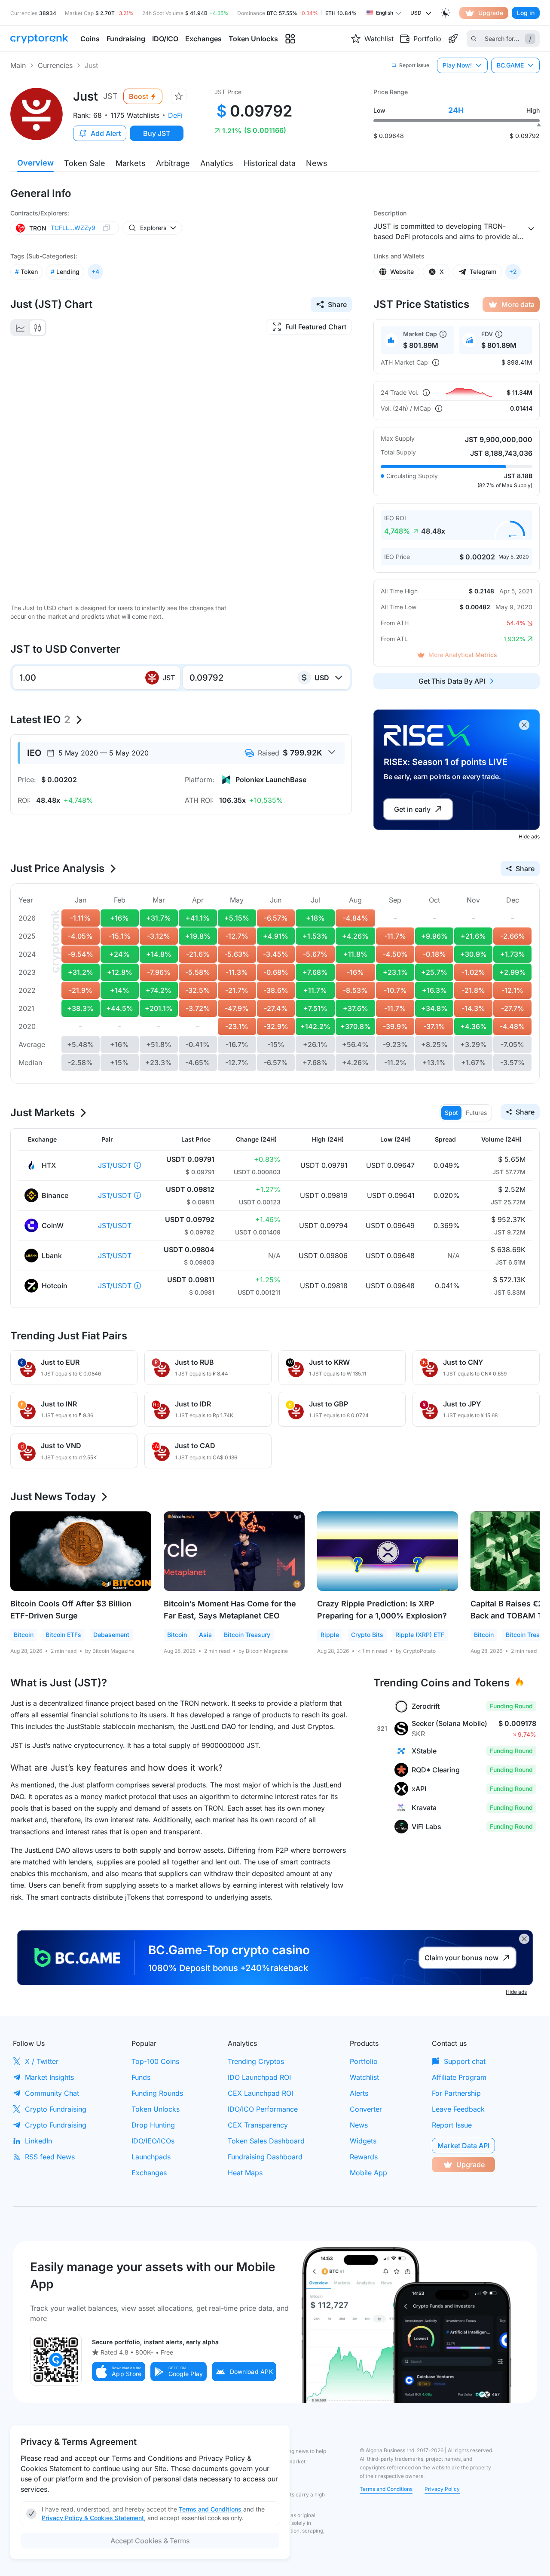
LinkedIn (38, 2141)
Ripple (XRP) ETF (420, 1635)
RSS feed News (50, 2157)
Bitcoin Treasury (247, 1635)
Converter (366, 2109)
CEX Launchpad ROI (260, 2093)
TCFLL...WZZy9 (73, 228)
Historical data (270, 163)
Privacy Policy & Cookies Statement (93, 2518)
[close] (524, 725)
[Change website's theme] (446, 13)
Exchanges (149, 2173)
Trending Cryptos (256, 2061)
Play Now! (457, 65)
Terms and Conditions (386, 2489)
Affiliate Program (459, 2077)
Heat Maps (245, 2173)
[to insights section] (290, 39)
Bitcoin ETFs (63, 1635)
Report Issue (452, 2125)
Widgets (363, 2141)
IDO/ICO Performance (263, 2109)
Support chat (465, 2061)
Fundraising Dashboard (265, 2157)
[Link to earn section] (453, 39)
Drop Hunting (153, 2125)
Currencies (55, 65)
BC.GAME (510, 65)
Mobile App (368, 2173)
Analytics (217, 163)
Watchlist (364, 2077)
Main (18, 65)
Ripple (330, 1635)
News (317, 163)
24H (456, 110)
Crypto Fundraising (56, 2109)
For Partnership (456, 2093)
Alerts (359, 2093)
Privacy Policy (442, 2489)
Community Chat (52, 2093)
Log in (526, 13)
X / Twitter (42, 2061)
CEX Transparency (258, 2125)
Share (337, 304)
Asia (205, 1635)
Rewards (364, 2157)
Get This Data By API (452, 681)
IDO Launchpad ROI (259, 2077)
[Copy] (107, 228)
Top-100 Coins (155, 2061)
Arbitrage (173, 163)
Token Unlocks (156, 2109)
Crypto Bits (367, 1635)
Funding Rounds (157, 2093)
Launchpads (151, 2157)
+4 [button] (95, 272)
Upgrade (491, 13)
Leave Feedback (458, 2109)
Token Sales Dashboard (266, 2141)
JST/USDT (115, 1165)
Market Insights (49, 2077)
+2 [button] (513, 272)
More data (518, 304)
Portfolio (364, 2061)
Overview (35, 163)
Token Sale (85, 163)
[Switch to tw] (37, 328)
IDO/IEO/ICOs (153, 2141)
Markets (131, 163)
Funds (141, 2077)
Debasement (111, 1635)
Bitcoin (24, 1635)
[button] (119, 2372)
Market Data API (463, 2146)
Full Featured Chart (316, 327)
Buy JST (157, 133)
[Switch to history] (20, 328)
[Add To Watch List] (179, 96)
